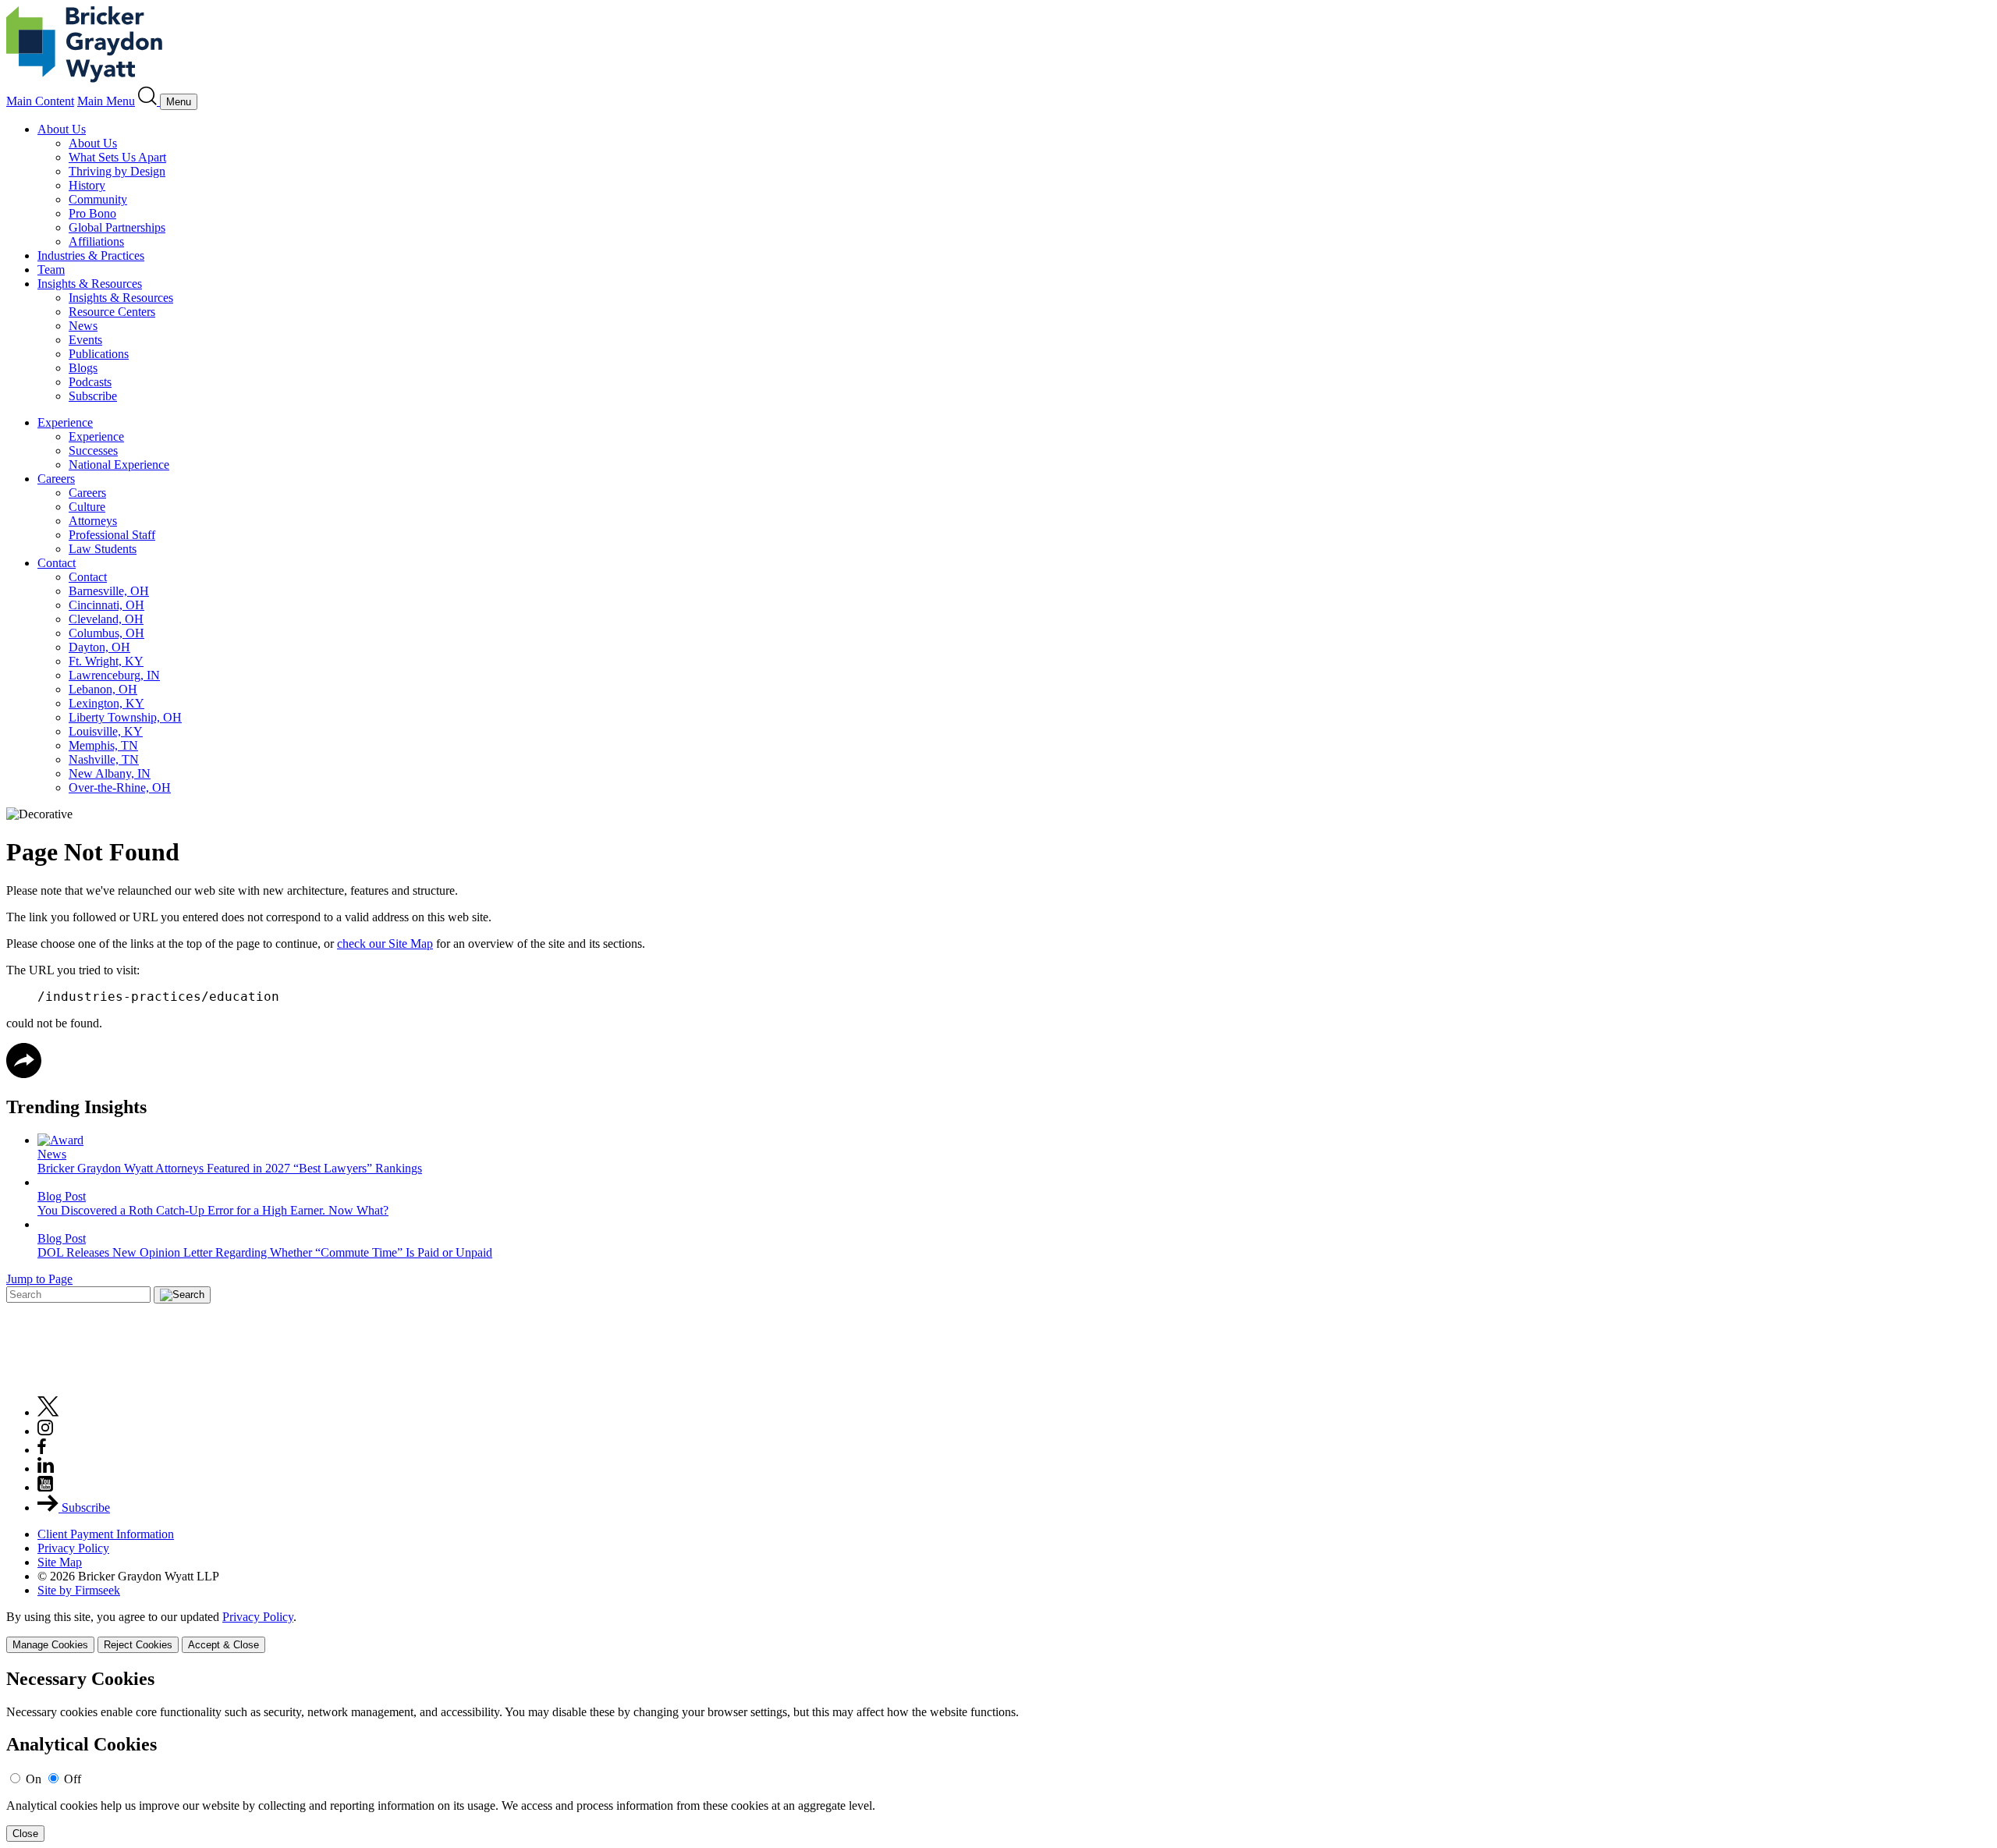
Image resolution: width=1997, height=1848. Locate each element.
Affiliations (96, 241)
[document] (998, 1756)
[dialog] (998, 1632)
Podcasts (90, 382)
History (87, 185)
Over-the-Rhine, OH (120, 787)
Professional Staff (112, 535)
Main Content (40, 101)
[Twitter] (48, 1412)
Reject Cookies (138, 1645)
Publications (99, 354)
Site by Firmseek (79, 1590)
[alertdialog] (998, 1756)
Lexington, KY (106, 703)
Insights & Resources (90, 284)
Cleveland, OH (106, 619)
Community (98, 199)
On (34, 1779)
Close (25, 1834)
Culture (87, 507)
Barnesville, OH (109, 591)
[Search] (149, 101)
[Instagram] (46, 1431)
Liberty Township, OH (125, 717)
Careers (56, 479)
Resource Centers (112, 312)
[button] (24, 1074)
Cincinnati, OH (106, 605)
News (83, 326)
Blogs (83, 368)
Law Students (103, 549)
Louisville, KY (106, 731)
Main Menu (106, 101)
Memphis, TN (103, 745)
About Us (62, 129)
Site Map (60, 1562)
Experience (65, 422)
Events (85, 340)
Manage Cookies (50, 1645)
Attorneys (93, 521)
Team (51, 270)
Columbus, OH (106, 633)
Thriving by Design (117, 171)
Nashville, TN (104, 759)
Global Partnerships (117, 227)
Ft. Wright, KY (106, 661)
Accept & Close (223, 1645)
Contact (57, 563)
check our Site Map (385, 944)
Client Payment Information (106, 1534)
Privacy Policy (73, 1548)
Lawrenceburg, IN (114, 675)
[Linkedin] (46, 1468)
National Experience (119, 465)
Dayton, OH (99, 647)
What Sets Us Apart (117, 157)
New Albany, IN (110, 773)
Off (73, 1779)
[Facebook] (42, 1450)
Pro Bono (92, 213)
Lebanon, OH (103, 689)
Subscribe (93, 396)
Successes (93, 450)
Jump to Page (39, 1279)
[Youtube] (45, 1487)
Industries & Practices (91, 255)
